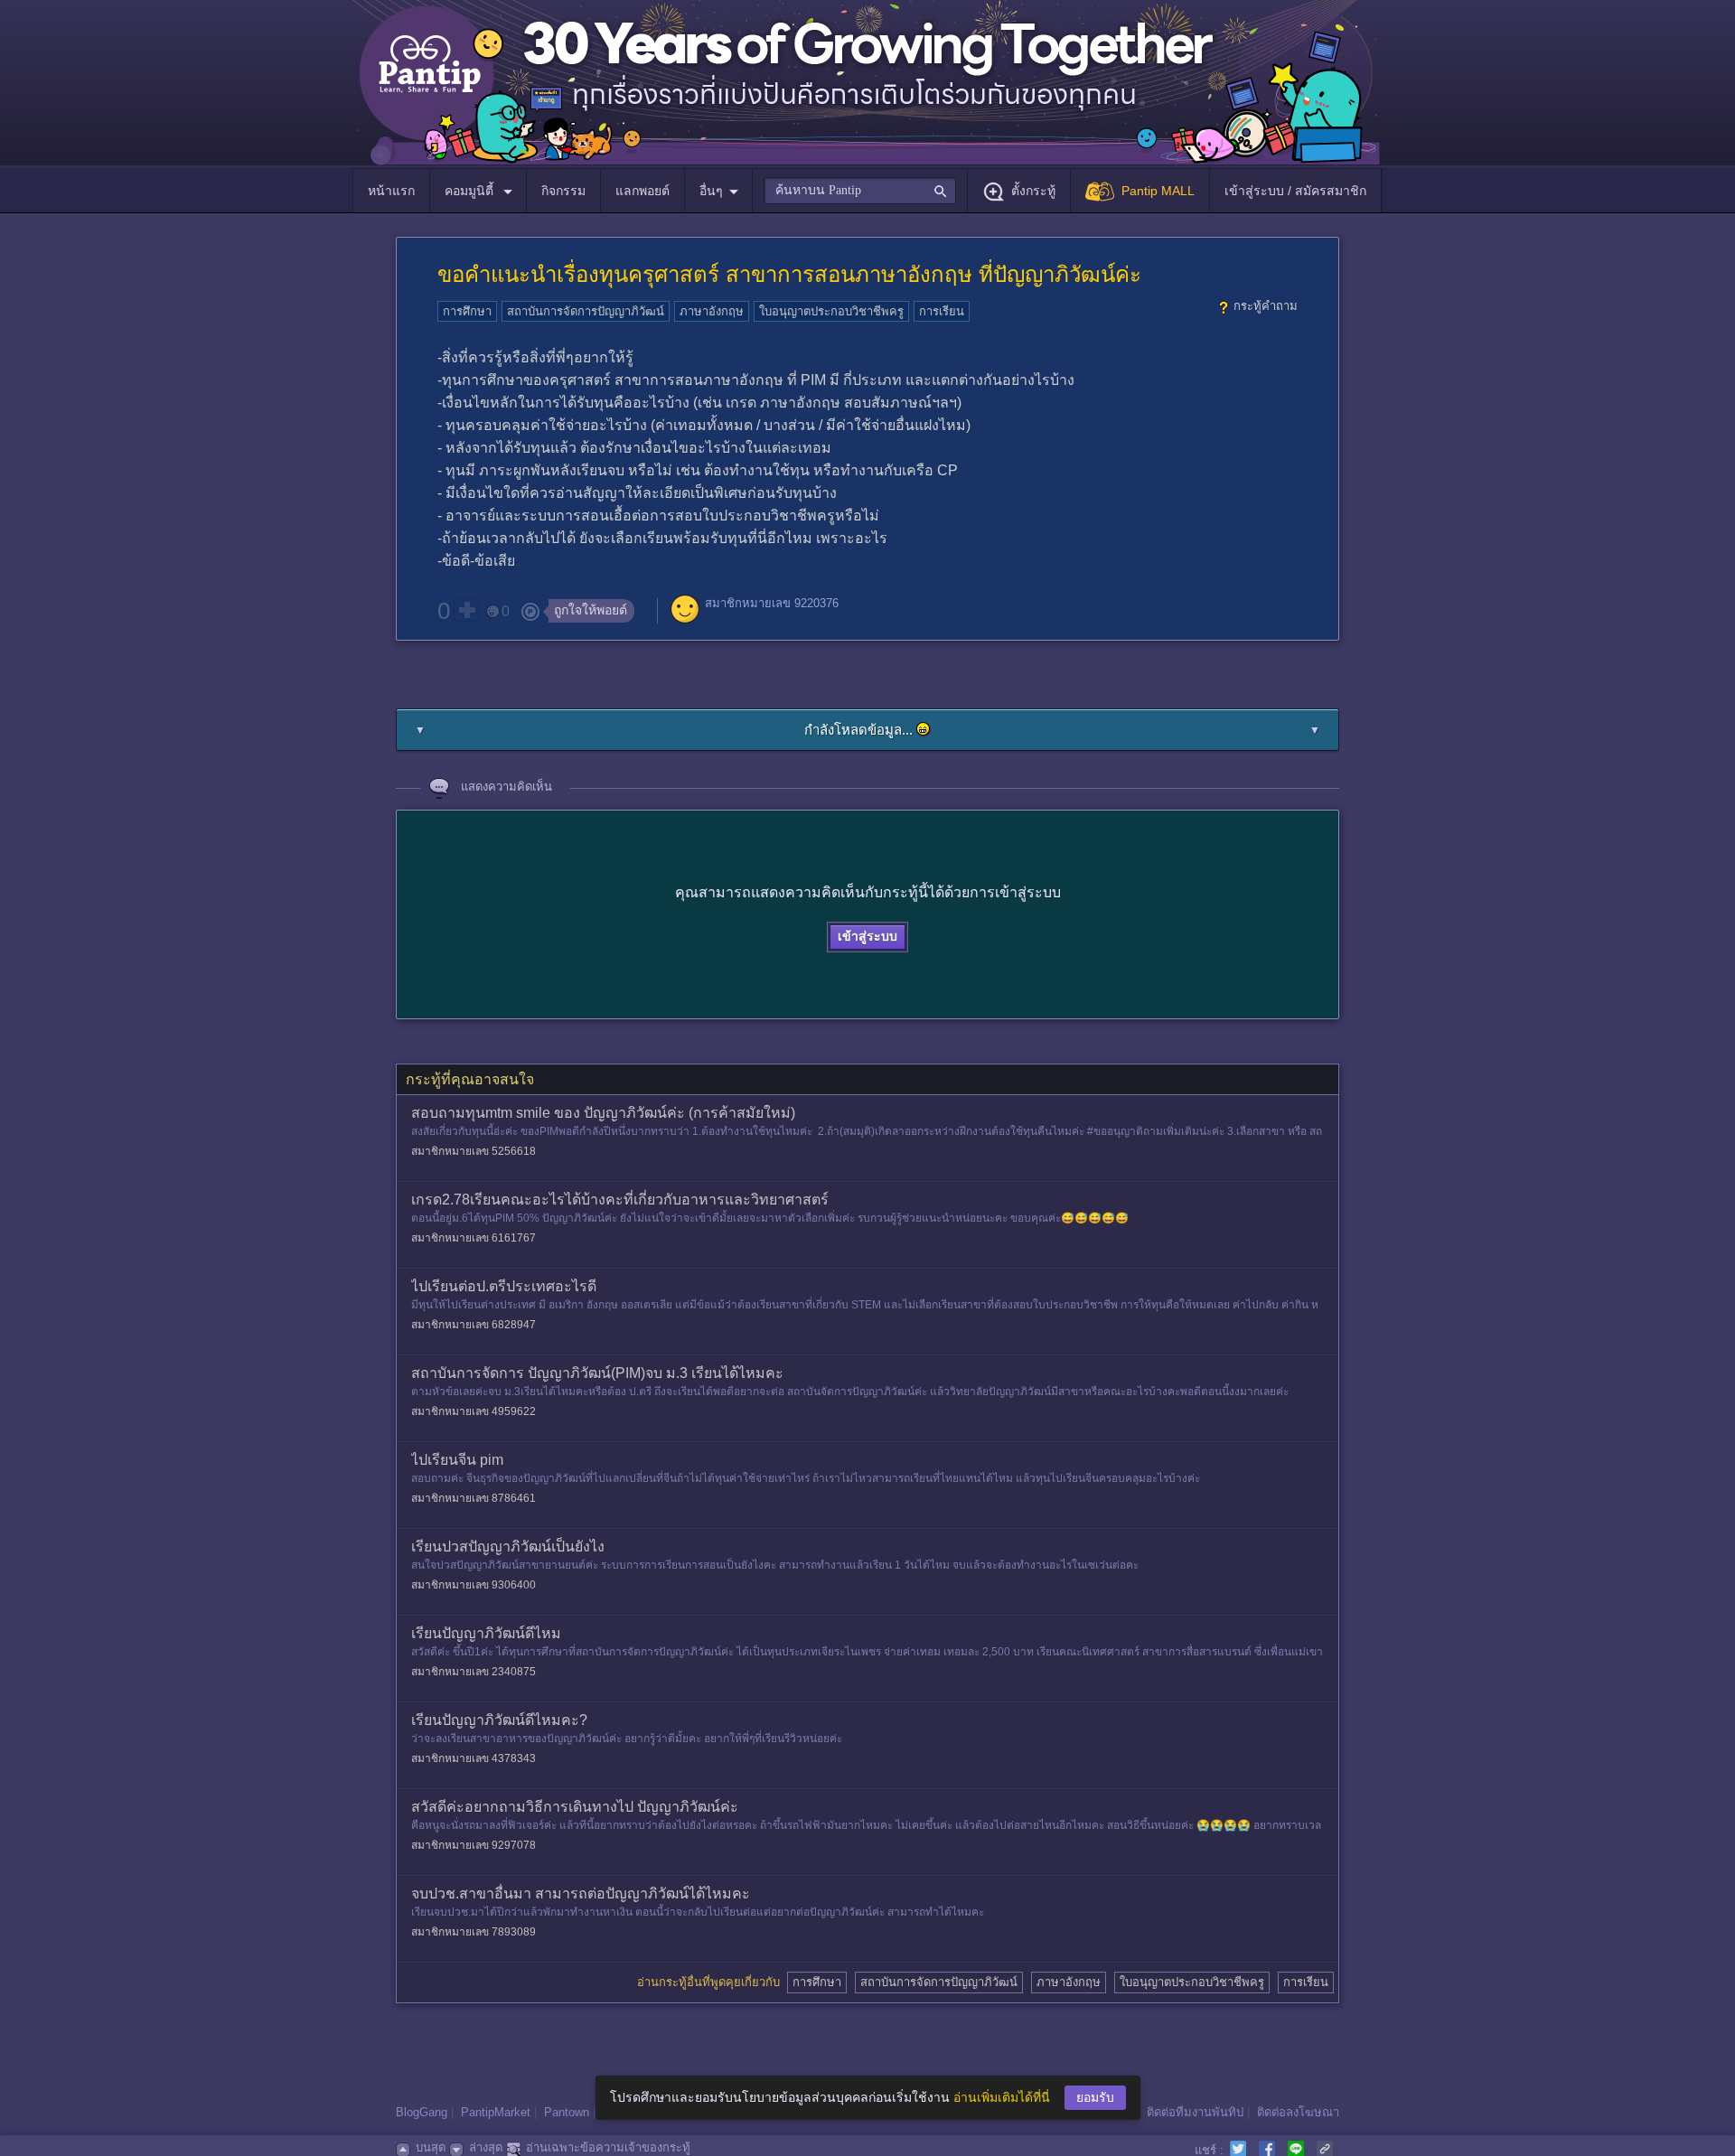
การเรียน (942, 311)
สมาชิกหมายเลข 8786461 (474, 1498)
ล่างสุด (486, 2147)
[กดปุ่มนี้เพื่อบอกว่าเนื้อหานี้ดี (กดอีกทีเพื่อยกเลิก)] (466, 610)
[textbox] (860, 191)
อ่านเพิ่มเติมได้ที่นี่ (1002, 2097)
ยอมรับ (1095, 2097)
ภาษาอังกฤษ (712, 311)
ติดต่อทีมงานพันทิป (1195, 2112)
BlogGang (422, 2112)
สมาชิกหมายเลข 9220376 (772, 603)
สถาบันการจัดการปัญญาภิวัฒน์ (586, 311)
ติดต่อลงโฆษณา (1298, 2112)
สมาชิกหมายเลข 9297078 (474, 1845)
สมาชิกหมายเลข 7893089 (474, 1932)
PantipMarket (496, 2112)
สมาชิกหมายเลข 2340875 (474, 1672)
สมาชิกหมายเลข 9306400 (474, 1585)
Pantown (567, 2112)
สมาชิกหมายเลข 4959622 (474, 1411)
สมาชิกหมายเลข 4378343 (474, 1758)
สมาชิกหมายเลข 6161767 (474, 1238)
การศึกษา (467, 311)
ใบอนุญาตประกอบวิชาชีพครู (831, 311)
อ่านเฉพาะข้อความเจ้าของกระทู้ (608, 2147)
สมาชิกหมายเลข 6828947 (474, 1325)
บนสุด (431, 2147)
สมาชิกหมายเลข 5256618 (474, 1151)
